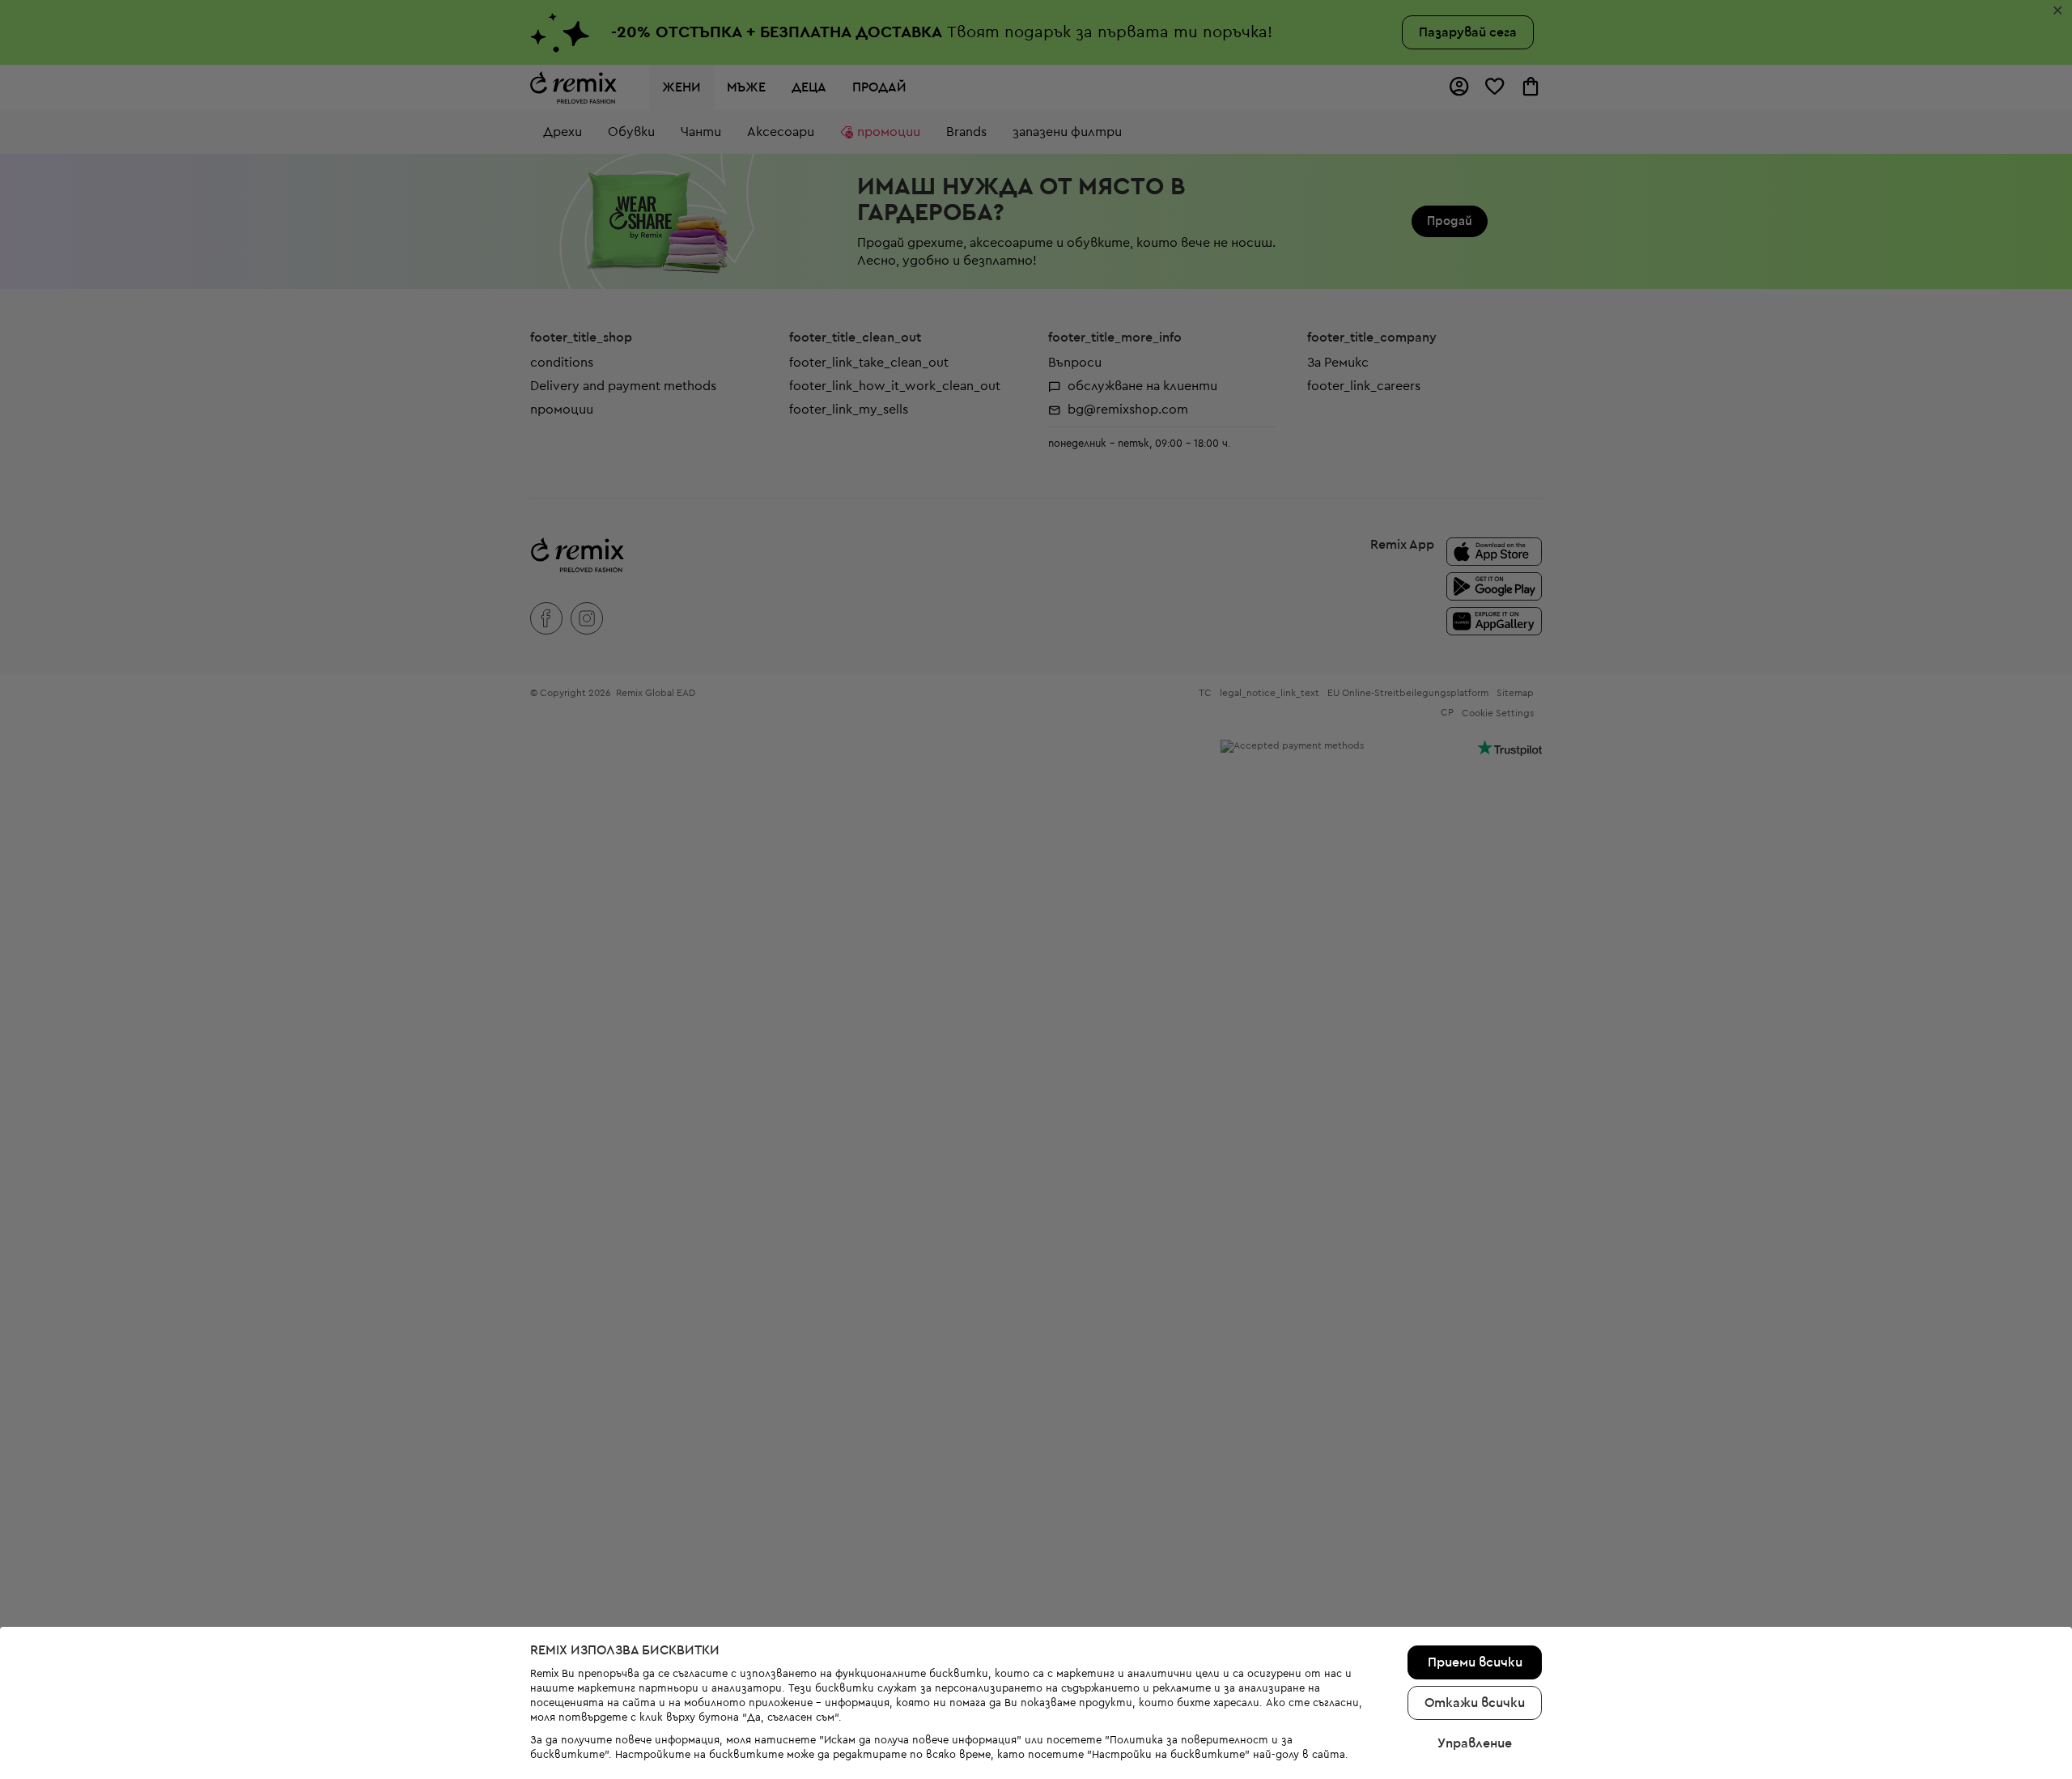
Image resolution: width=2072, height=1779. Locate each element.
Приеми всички (1475, 1662)
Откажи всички (1475, 1703)
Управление (1475, 1743)
